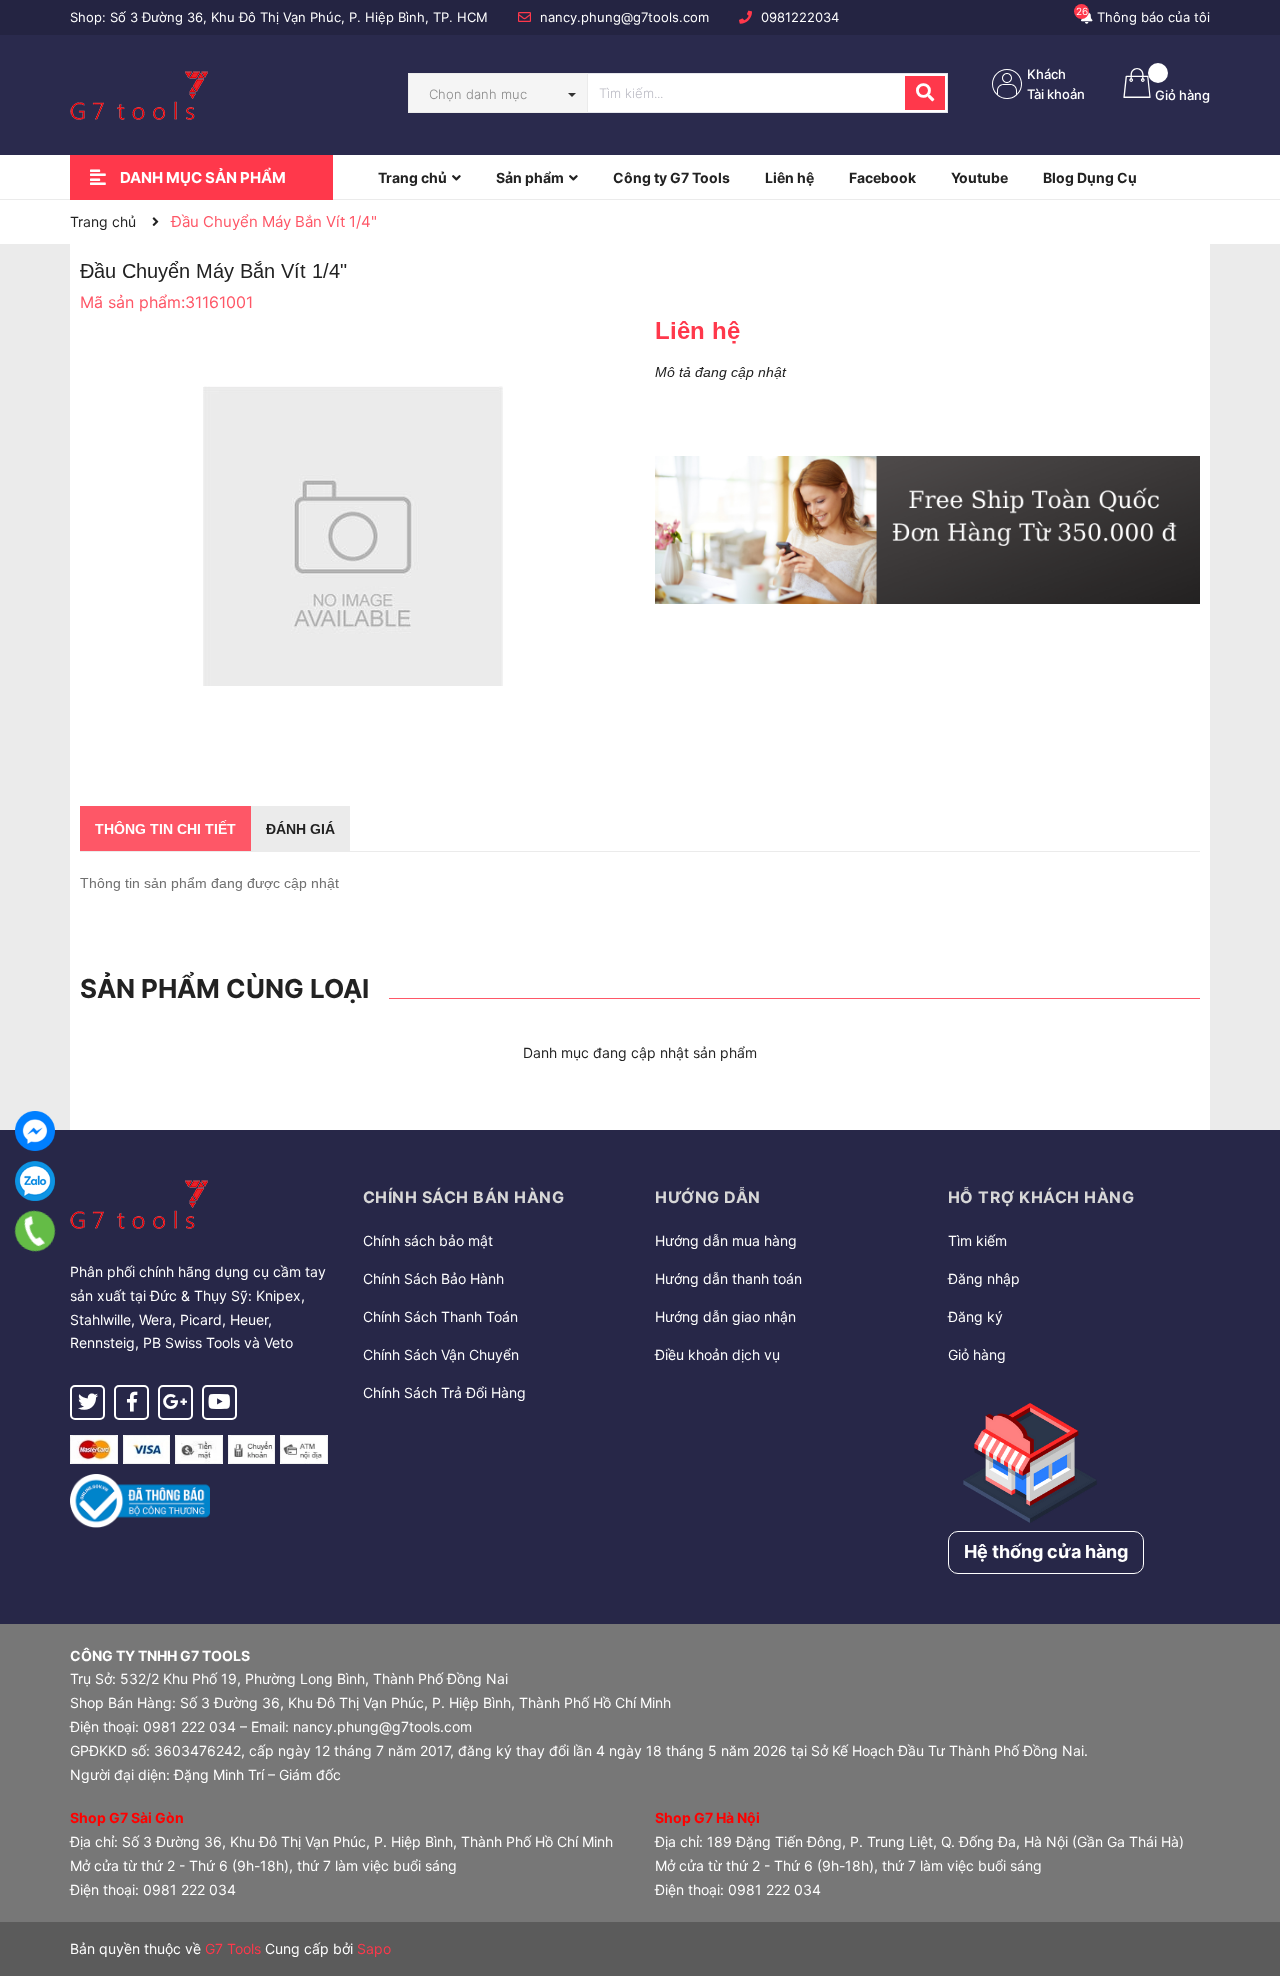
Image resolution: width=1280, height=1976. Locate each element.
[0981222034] (35, 1231)
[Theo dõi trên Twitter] (87, 1402)
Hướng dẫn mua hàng (726, 1240)
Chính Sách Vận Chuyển (441, 1354)
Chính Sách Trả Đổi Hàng (444, 1392)
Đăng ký (975, 1316)
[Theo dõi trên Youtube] (219, 1402)
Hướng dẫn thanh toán (728, 1278)
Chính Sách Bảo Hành (433, 1278)
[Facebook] (35, 1131)
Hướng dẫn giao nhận (725, 1316)
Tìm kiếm (977, 1240)
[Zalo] (35, 1181)
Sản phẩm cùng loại (224, 988)
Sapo (374, 1948)
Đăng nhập (984, 1278)
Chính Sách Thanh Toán (440, 1316)
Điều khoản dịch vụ (717, 1354)
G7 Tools (233, 1948)
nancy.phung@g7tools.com (624, 17)
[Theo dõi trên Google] (175, 1402)
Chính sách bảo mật (428, 1240)
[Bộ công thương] (140, 1499)
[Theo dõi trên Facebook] (131, 1402)
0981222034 (800, 17)
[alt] (927, 530)
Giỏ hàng (977, 1354)
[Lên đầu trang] (1245, 1881)
